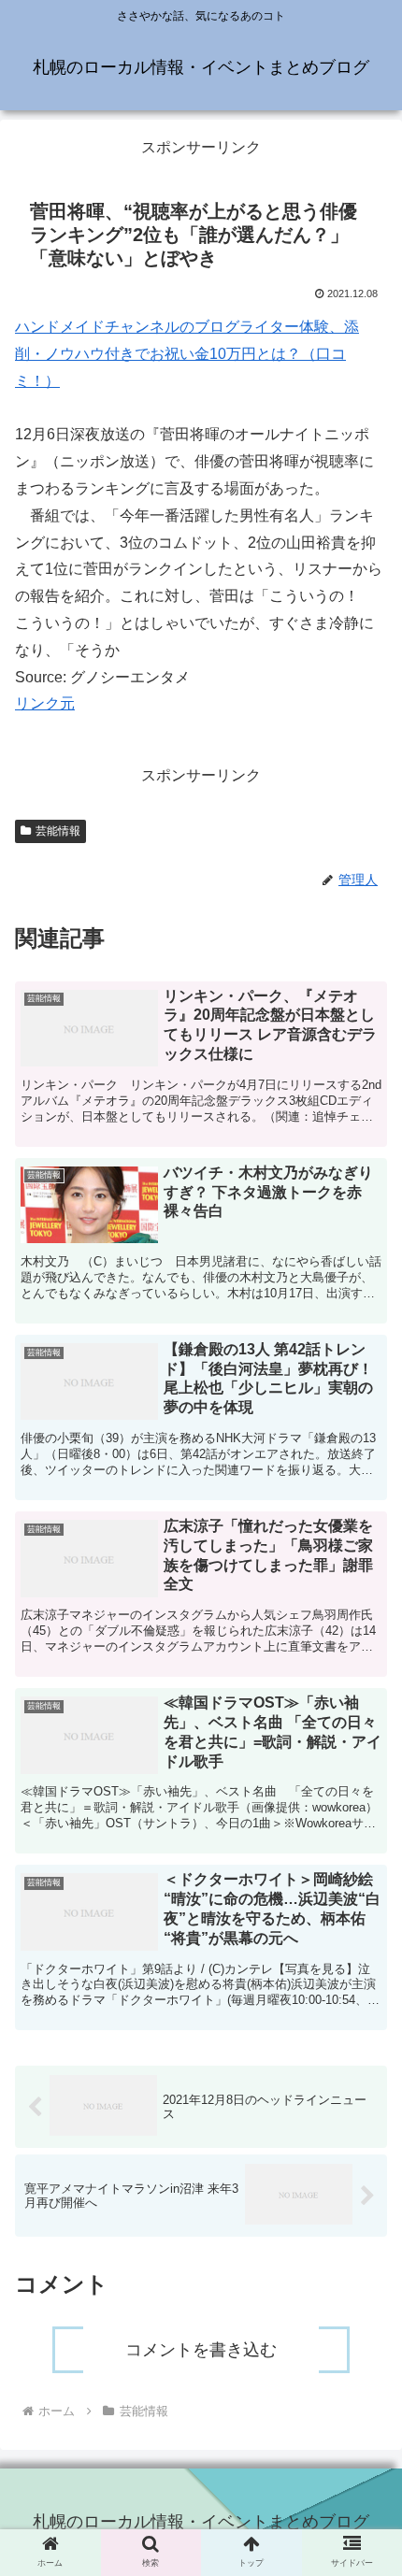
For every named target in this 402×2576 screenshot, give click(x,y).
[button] (363, 1918)
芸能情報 (58, 831)
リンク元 (45, 703)
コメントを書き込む (201, 2350)
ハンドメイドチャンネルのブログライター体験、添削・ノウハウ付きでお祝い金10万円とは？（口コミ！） (187, 354)
